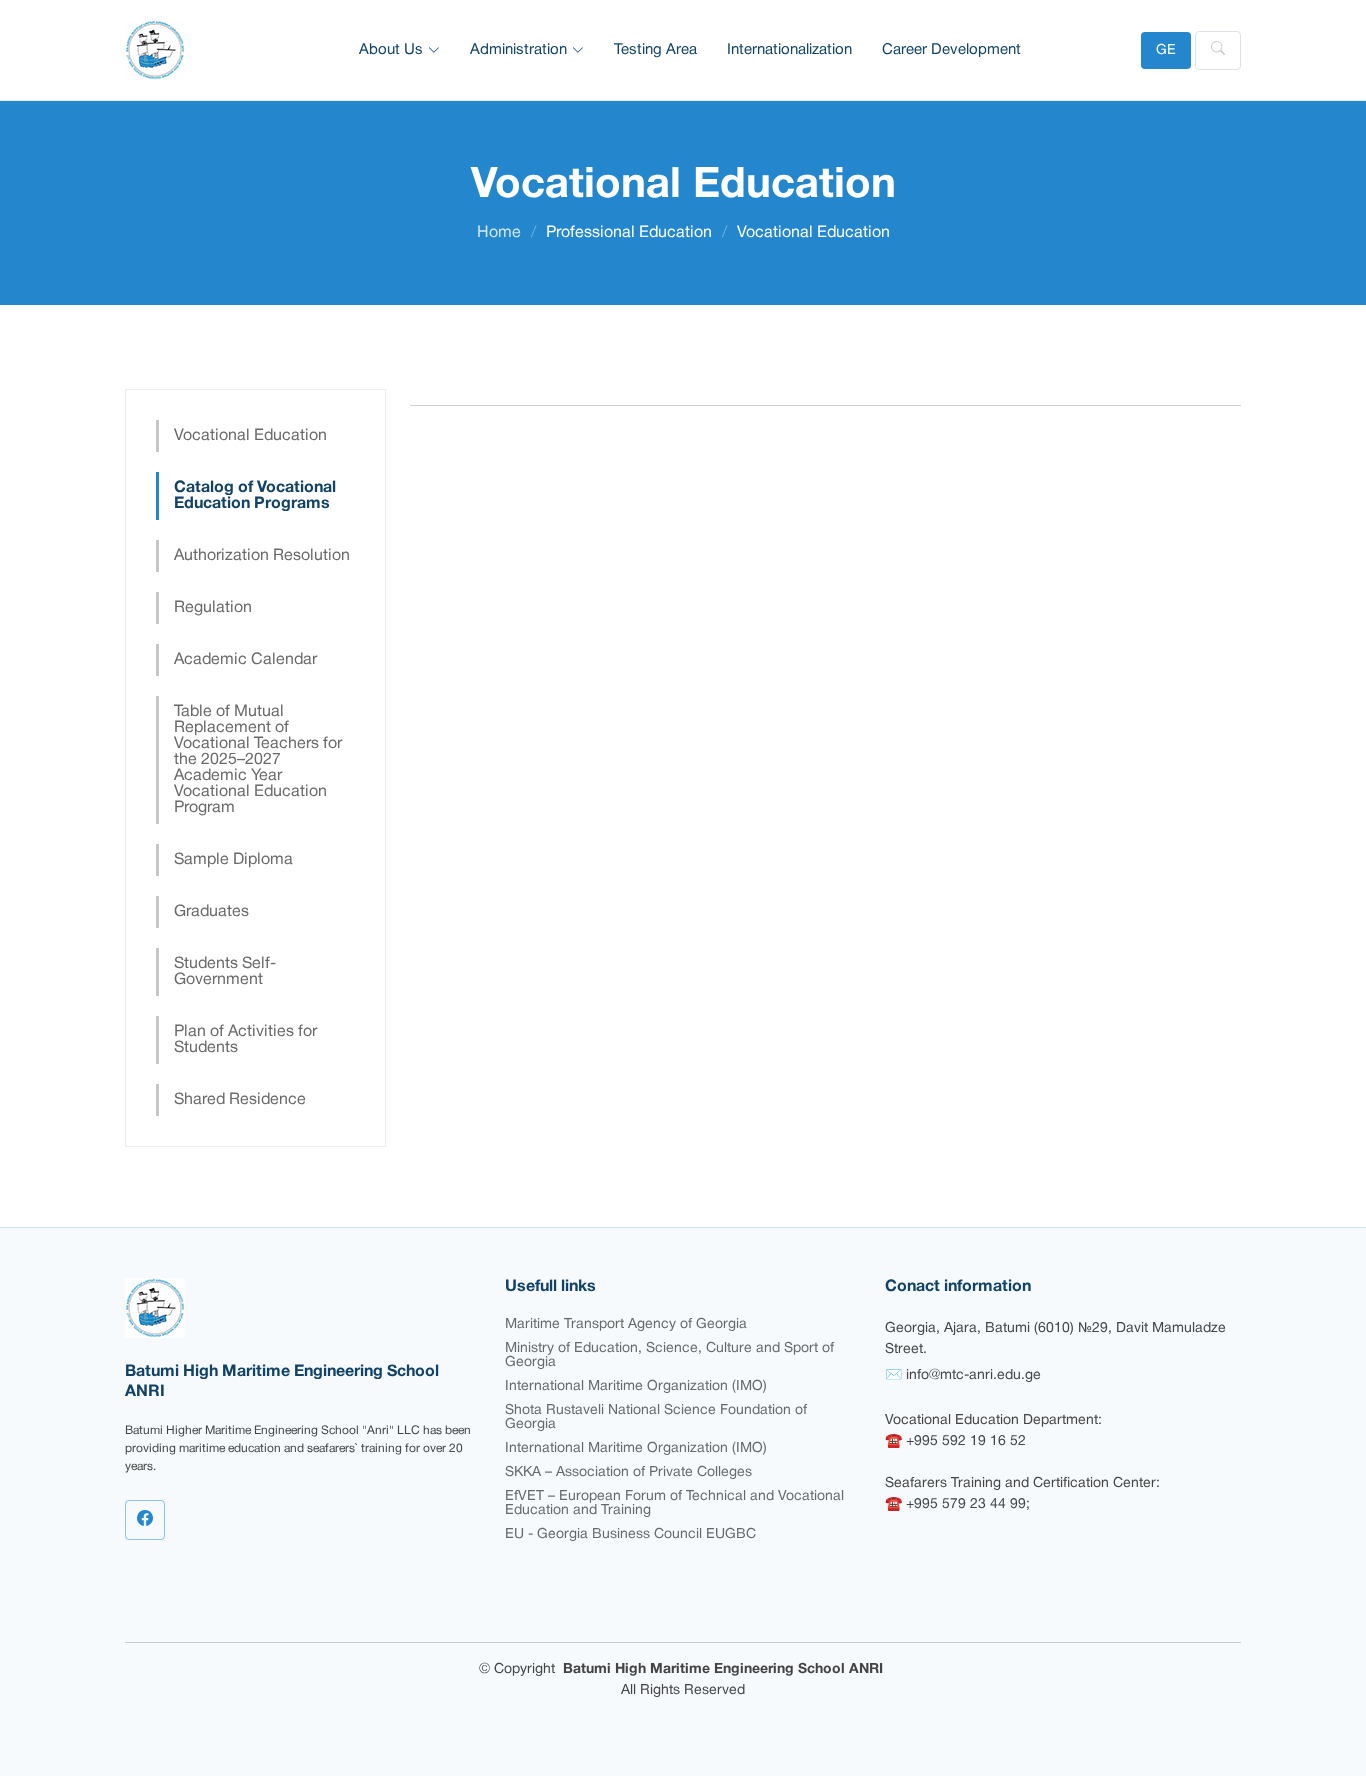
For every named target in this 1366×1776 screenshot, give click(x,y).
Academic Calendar (245, 660)
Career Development (951, 50)
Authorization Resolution (262, 556)
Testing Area (655, 50)
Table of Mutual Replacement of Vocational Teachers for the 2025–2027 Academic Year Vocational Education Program (258, 760)
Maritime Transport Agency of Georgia (626, 1324)
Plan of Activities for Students (245, 1040)
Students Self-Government (225, 972)
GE (1166, 50)
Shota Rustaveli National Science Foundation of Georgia (656, 1417)
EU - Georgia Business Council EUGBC (630, 1534)
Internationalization (789, 50)
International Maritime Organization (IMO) (636, 1386)
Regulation (213, 608)
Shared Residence (240, 1100)
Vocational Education (250, 436)
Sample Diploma (233, 860)
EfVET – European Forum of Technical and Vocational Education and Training (674, 1503)
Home (499, 233)
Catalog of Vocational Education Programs (255, 496)
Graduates (211, 912)
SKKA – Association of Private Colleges (628, 1472)
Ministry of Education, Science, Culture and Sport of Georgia (669, 1355)
